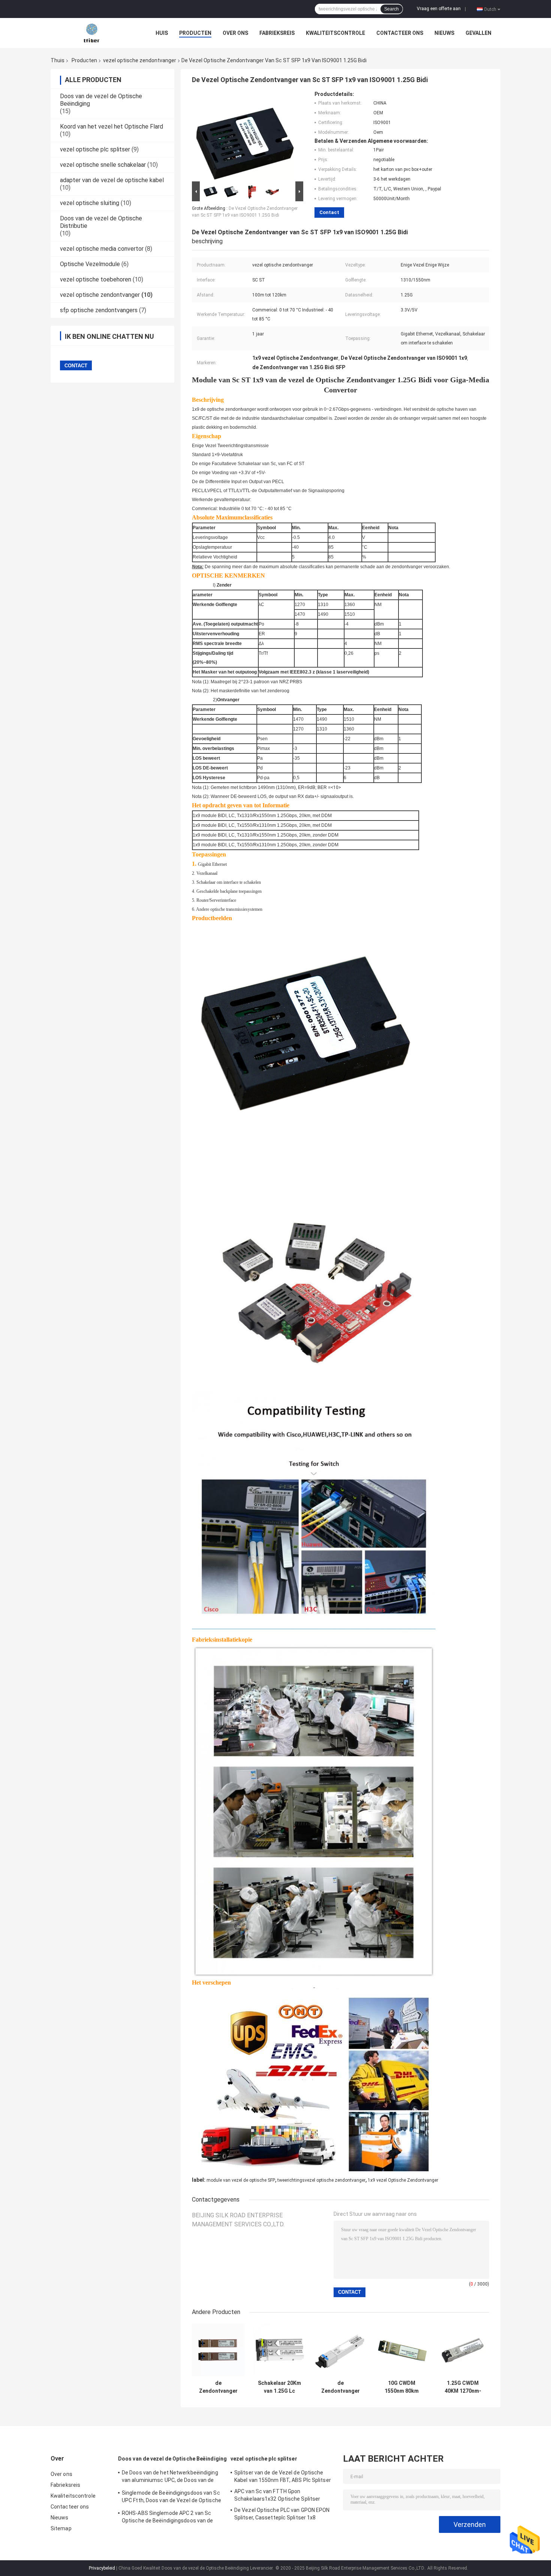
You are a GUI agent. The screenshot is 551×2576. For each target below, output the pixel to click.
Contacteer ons (400, 33)
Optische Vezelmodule (90, 264)
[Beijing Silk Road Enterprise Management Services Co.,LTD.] (92, 33)
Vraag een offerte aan (439, 9)
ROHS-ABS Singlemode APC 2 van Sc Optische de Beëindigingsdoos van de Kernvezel (168, 2518)
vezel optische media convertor (102, 249)
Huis (162, 33)
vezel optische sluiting (90, 203)
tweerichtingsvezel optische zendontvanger (321, 2180)
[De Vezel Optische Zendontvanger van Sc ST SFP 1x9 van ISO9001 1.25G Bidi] (244, 135)
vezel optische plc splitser (95, 149)
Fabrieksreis (277, 33)
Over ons (235, 33)
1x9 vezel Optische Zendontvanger (403, 2180)
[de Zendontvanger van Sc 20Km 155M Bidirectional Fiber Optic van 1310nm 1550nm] (341, 2350)
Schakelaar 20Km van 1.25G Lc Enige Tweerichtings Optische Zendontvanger (279, 2387)
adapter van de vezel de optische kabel (112, 180)
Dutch (490, 9)
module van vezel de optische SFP (241, 2180)
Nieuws (444, 33)
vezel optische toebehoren (96, 279)
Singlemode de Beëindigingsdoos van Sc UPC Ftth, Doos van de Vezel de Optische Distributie (171, 2498)
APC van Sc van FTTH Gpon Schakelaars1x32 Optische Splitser (277, 2495)
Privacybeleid (102, 2568)
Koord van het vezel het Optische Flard (112, 126)
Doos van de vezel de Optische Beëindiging (172, 2459)
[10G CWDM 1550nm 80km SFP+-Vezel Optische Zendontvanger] (402, 2350)
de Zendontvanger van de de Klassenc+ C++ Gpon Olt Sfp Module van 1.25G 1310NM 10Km (218, 2387)
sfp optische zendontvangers (99, 310)
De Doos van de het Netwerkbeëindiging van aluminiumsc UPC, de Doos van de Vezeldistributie (170, 2477)
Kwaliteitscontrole (335, 33)
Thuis (58, 60)
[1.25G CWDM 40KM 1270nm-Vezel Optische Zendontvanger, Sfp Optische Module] (463, 2350)
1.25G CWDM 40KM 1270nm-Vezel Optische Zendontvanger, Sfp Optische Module (463, 2387)
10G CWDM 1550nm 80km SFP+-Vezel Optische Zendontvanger (402, 2387)
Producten (195, 33)
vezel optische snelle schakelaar (103, 165)
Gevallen (478, 33)
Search (392, 9)
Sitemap (61, 2528)
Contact (329, 212)
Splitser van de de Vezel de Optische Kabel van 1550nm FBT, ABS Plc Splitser (283, 2476)
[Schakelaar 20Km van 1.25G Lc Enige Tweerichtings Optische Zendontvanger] (279, 2350)
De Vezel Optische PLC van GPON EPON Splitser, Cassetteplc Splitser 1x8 (282, 2514)
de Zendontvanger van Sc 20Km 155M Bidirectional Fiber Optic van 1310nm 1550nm (341, 2387)
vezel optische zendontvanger (140, 60)
